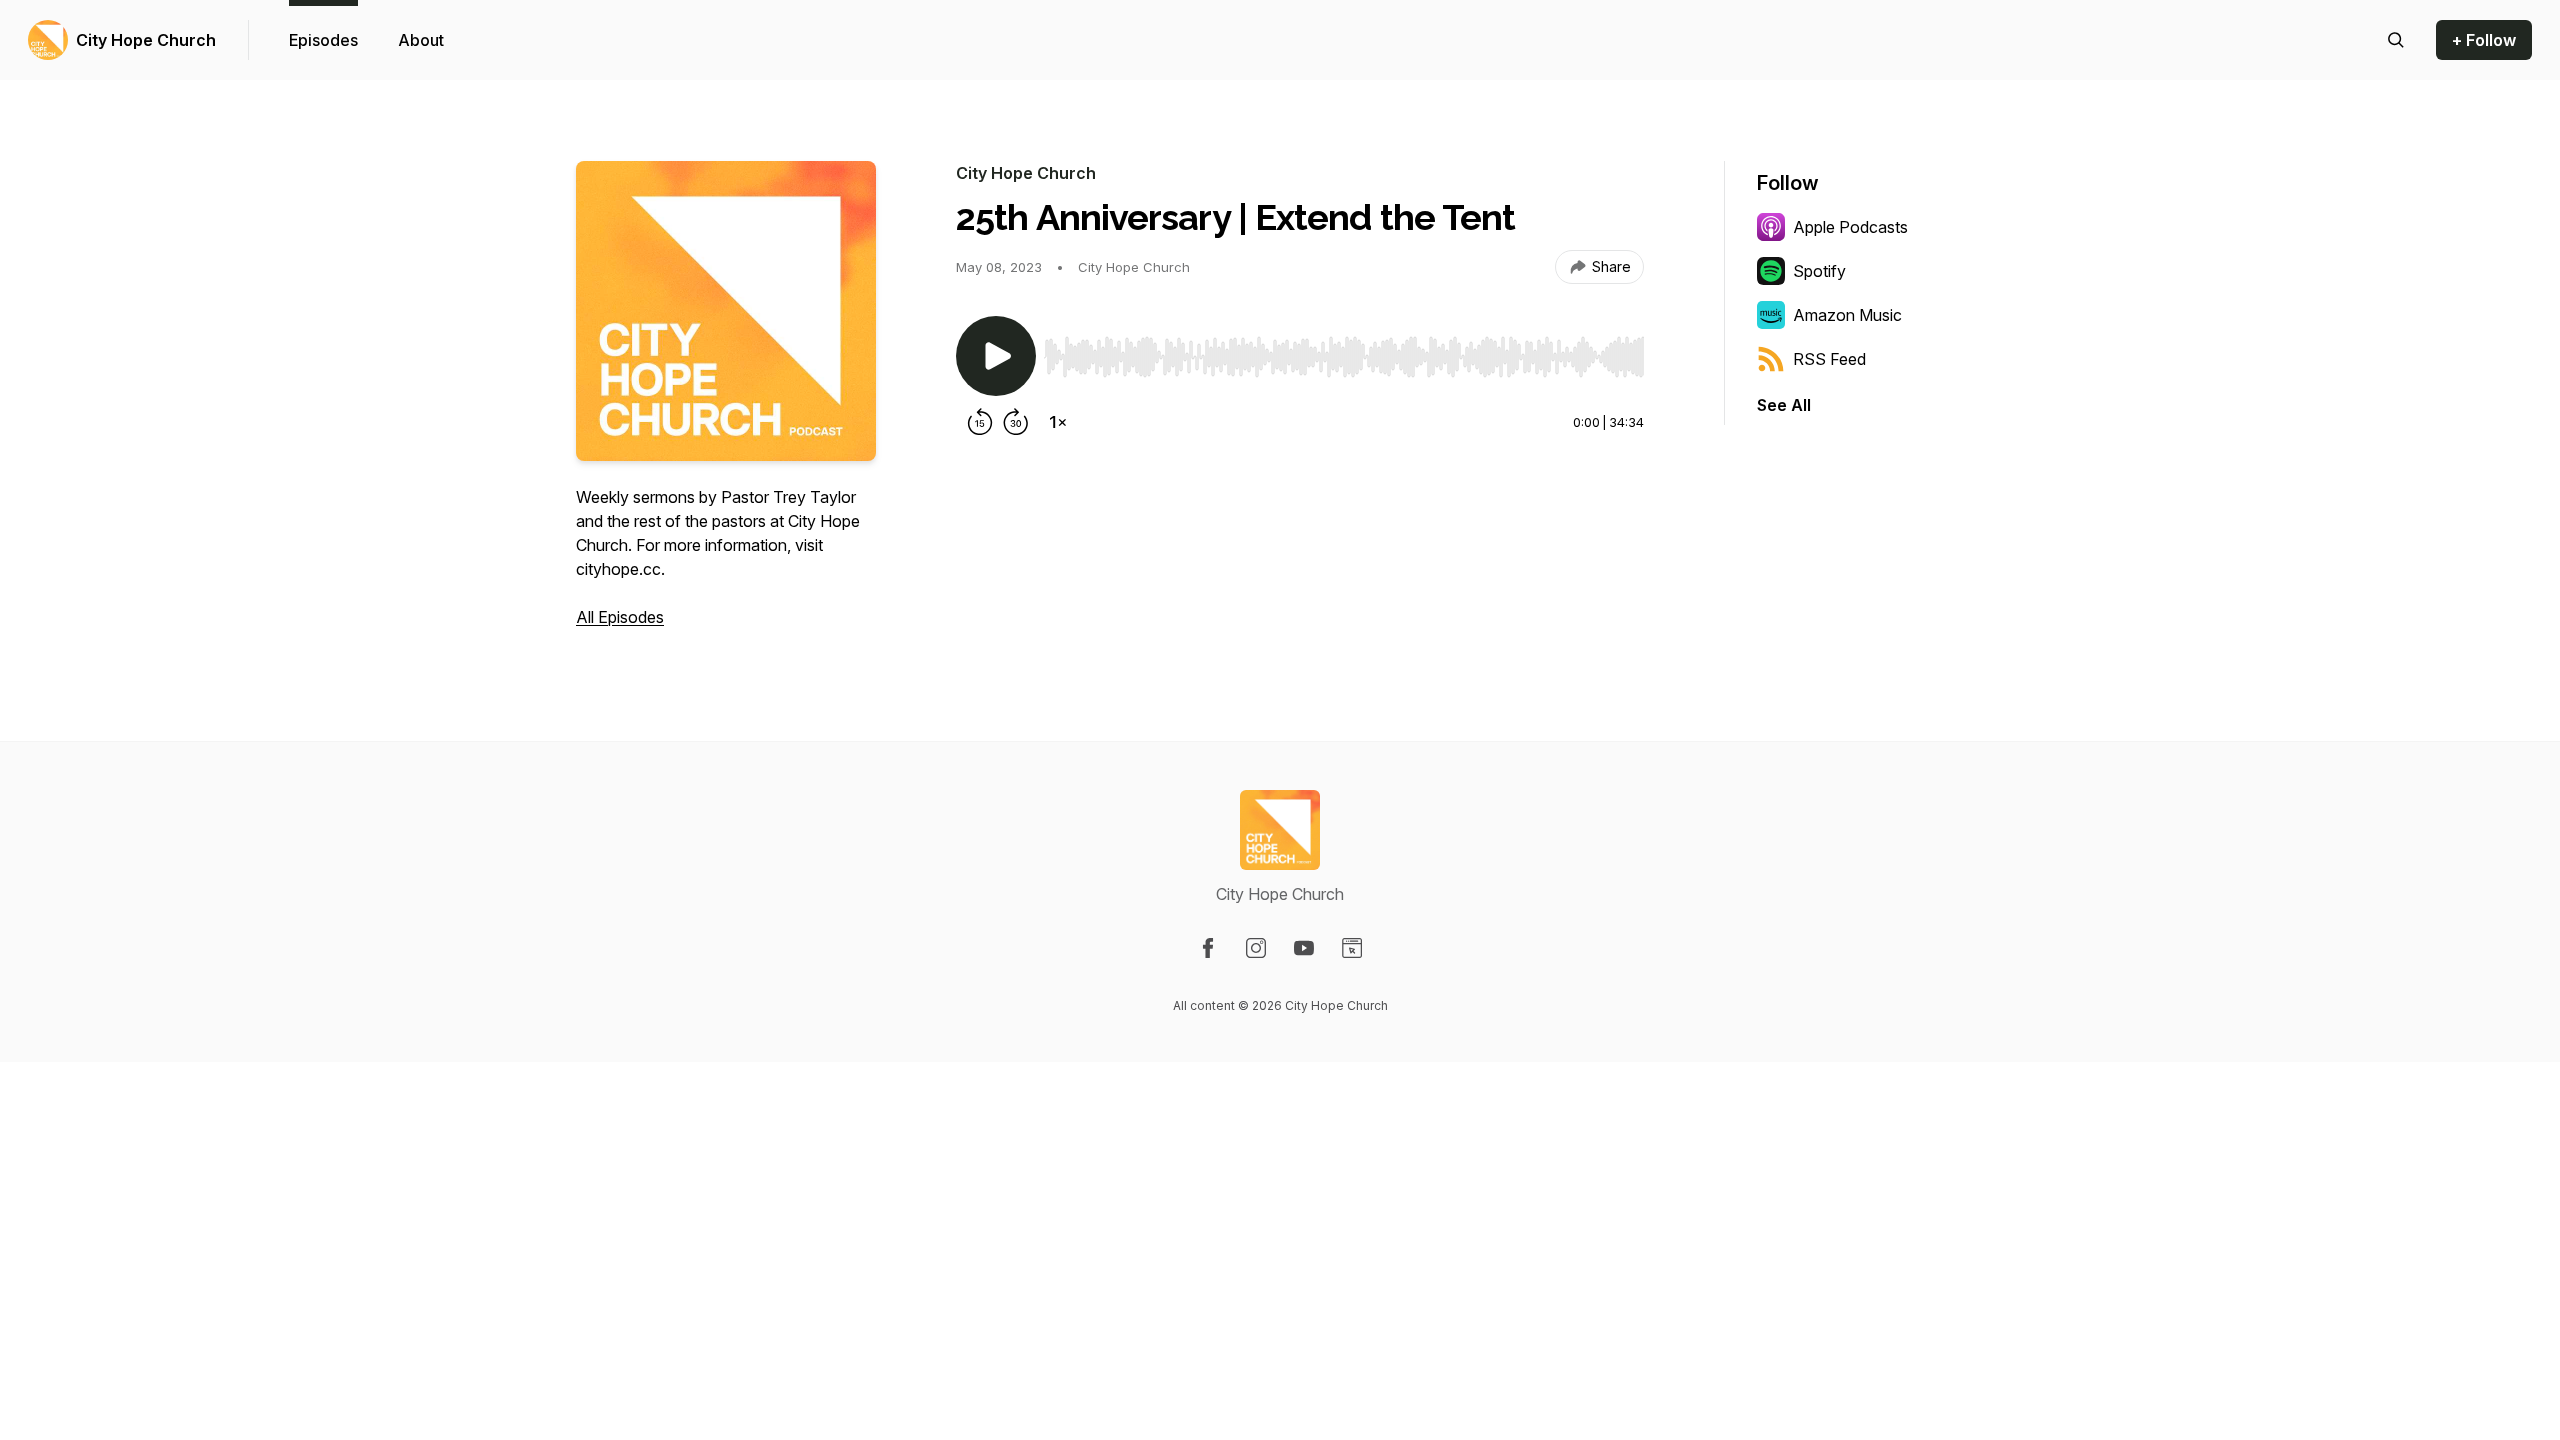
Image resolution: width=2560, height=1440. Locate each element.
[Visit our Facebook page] (1208, 948)
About (421, 40)
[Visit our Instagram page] (1256, 948)
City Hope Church (146, 40)
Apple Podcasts (1850, 227)
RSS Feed (1829, 359)
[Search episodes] (2396, 40)
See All (1784, 405)
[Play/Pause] (996, 356)
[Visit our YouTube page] (1304, 948)
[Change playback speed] (1058, 422)
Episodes (323, 40)
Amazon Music (1847, 315)
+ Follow (2484, 40)
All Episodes (620, 617)
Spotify (1819, 271)
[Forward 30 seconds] (1016, 422)
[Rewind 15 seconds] (980, 422)
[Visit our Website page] (1352, 948)
